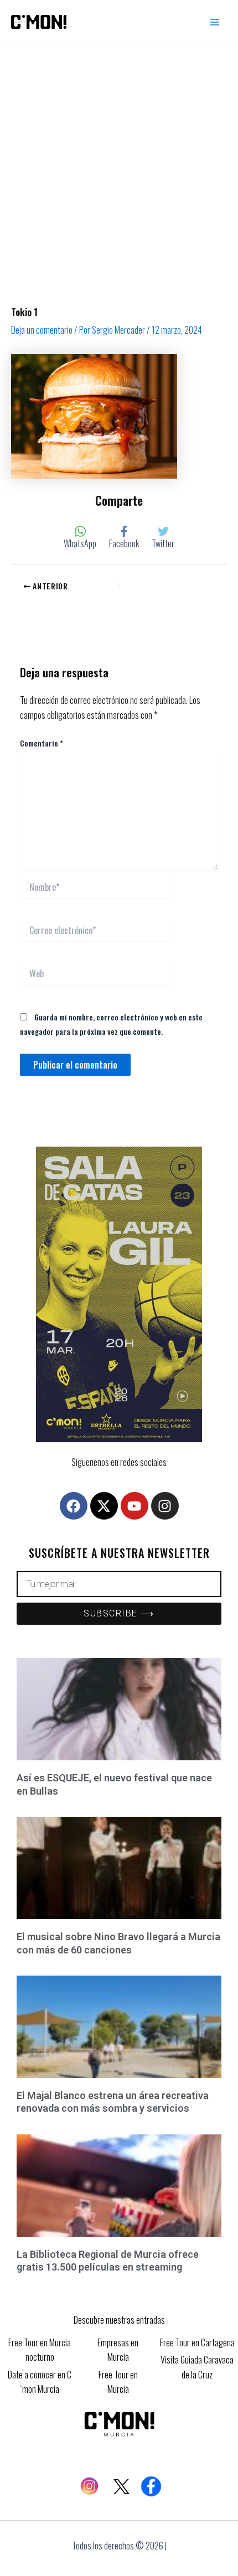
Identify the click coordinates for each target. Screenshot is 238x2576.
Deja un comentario (42, 330)
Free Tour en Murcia (118, 2382)
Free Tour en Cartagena (197, 2342)
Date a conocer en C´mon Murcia (40, 2382)
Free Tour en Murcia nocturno (40, 2350)
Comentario (42, 743)
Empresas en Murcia (118, 2350)
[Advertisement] (119, 169)
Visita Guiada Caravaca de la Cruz (197, 2367)
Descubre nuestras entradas (119, 2320)
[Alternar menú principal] (215, 22)
